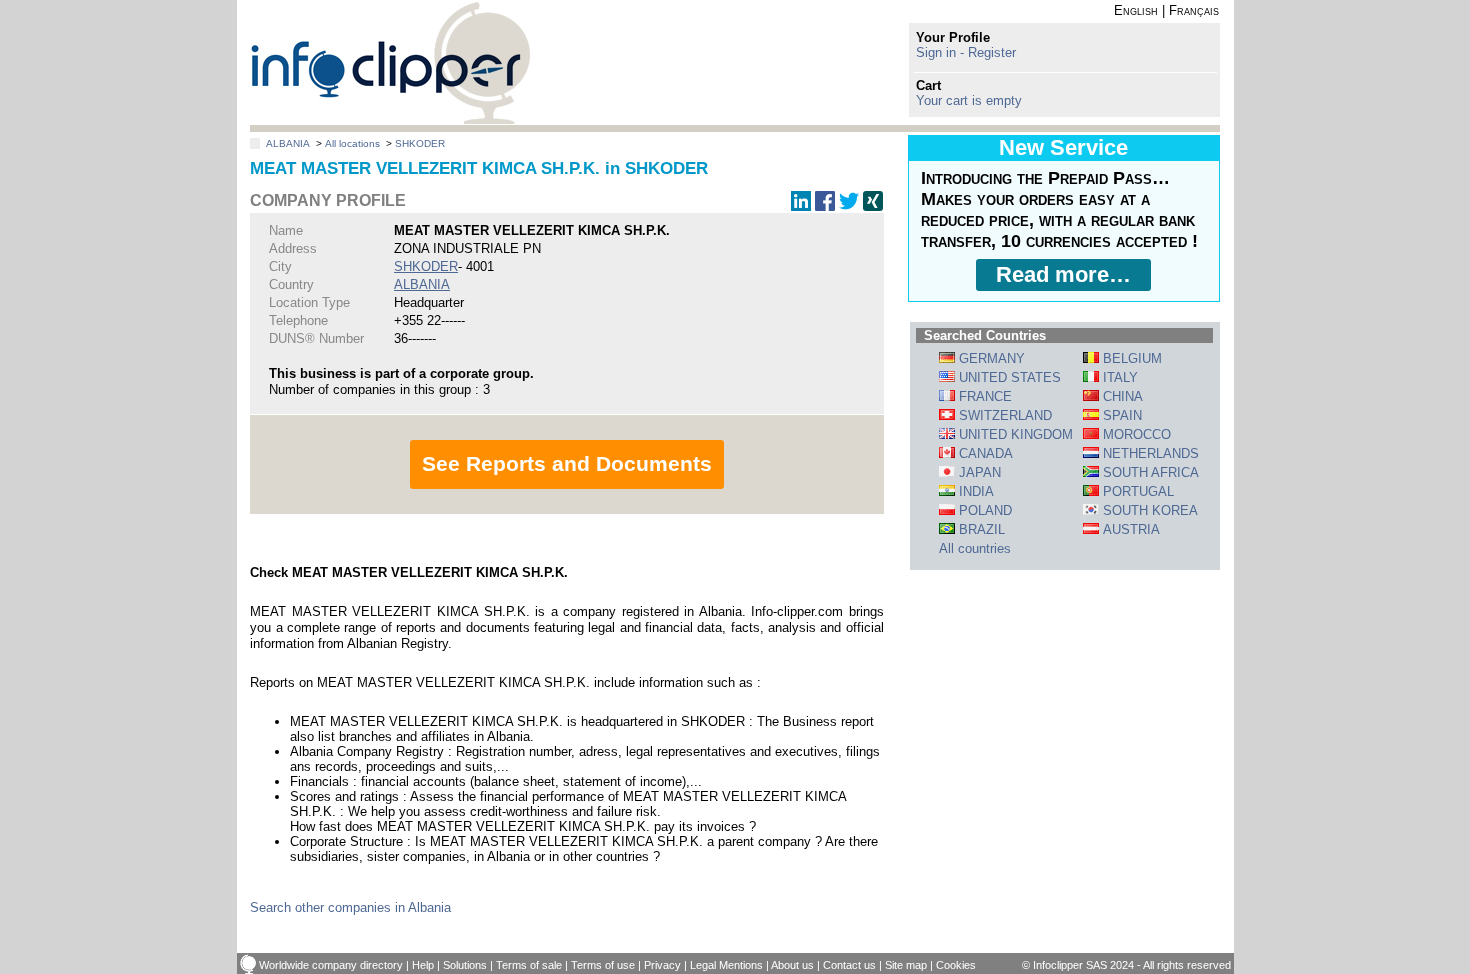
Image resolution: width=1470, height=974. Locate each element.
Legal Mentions (726, 965)
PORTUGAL (1136, 491)
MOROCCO (1135, 434)
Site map (906, 965)
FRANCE (983, 396)
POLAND (983, 510)
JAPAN (978, 472)
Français (1194, 10)
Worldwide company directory (331, 965)
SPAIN (1120, 415)
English (1136, 10)
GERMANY (990, 358)
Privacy (662, 965)
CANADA (984, 453)
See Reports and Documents (567, 463)
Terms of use (603, 965)
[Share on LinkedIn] (801, 206)
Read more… (1063, 274)
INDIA (974, 491)
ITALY (1118, 377)
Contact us (849, 965)
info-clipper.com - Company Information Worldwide (390, 62)
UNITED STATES (1008, 377)
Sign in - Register (966, 52)
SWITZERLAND (1003, 415)
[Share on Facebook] (825, 206)
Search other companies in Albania (350, 907)
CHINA (1121, 396)
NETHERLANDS (1149, 453)
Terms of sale (529, 965)
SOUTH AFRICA (1149, 472)
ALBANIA (288, 143)
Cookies (956, 965)
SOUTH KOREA (1148, 510)
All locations (352, 143)
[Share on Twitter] (849, 206)
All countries (975, 548)
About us (792, 965)
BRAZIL (980, 529)
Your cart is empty (969, 100)
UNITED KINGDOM (1014, 434)
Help (423, 965)
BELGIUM (1130, 358)
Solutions (465, 965)
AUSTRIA (1129, 529)
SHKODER (420, 143)
